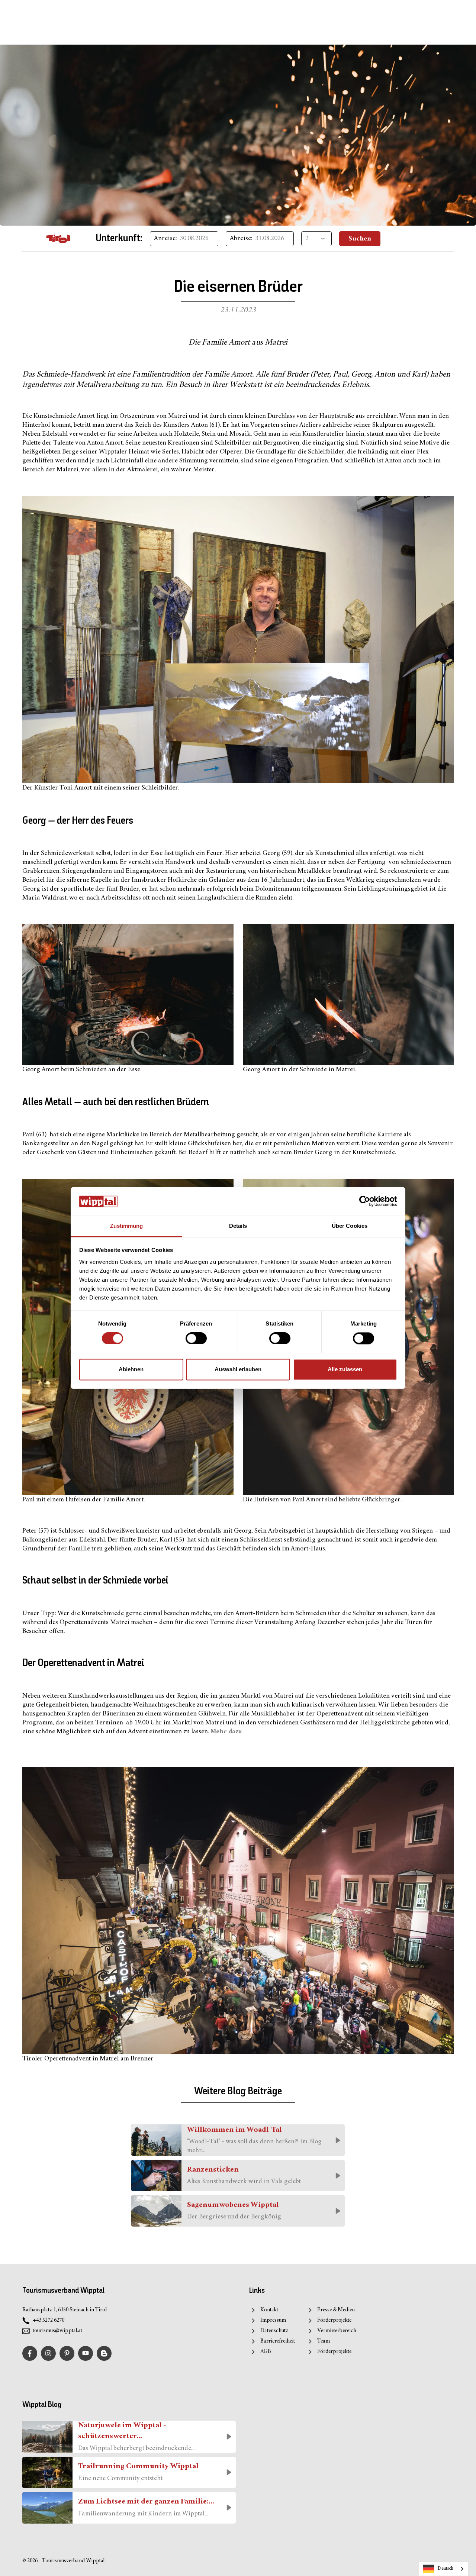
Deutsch (446, 2569)
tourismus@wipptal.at (57, 2331)
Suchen (360, 239)
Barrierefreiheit (278, 2341)
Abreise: (241, 239)
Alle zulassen (345, 1369)
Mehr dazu (226, 1732)
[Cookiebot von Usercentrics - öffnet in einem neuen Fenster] (365, 1201)
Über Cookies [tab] (350, 1226)
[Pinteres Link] (67, 2353)
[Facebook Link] (30, 2353)
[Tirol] (58, 239)
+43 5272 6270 (49, 2320)
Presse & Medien (336, 2310)
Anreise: (165, 239)
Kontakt (269, 2310)
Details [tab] (238, 1226)
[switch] (196, 1339)
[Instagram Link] (48, 2353)
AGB (266, 2352)
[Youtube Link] (86, 2353)
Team (324, 2341)
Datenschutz (274, 2331)
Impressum (273, 2320)
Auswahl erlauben (238, 1369)
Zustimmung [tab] (127, 1226)
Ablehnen (131, 1369)
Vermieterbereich (337, 2331)
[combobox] (444, 2569)
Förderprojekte (334, 2320)
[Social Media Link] (104, 2353)
